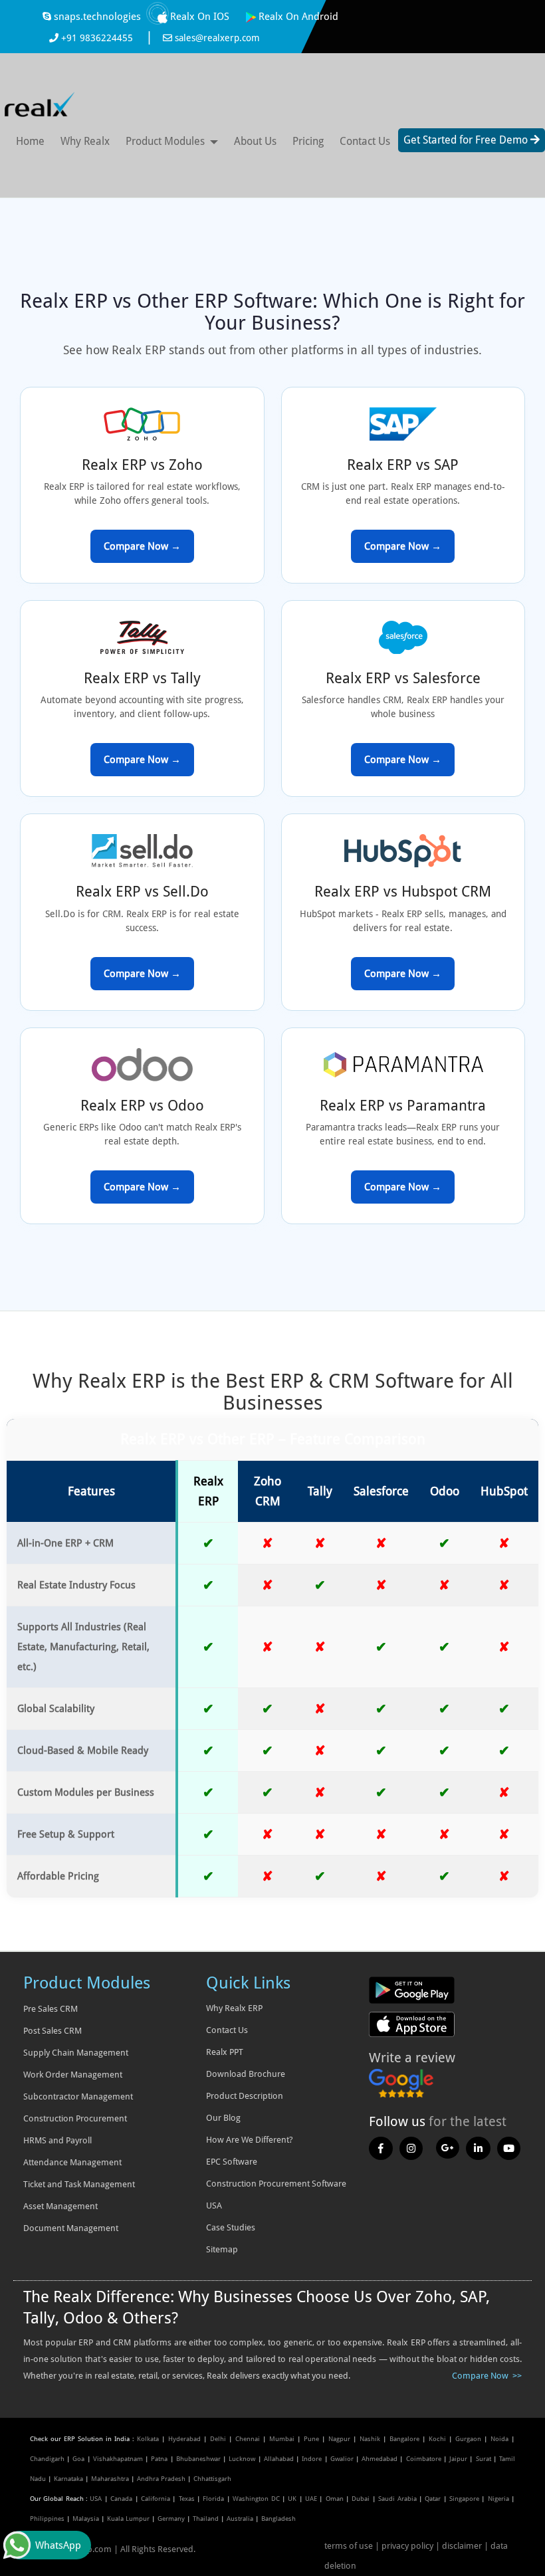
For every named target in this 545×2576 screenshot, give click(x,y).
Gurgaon (468, 2439)
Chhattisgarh (212, 2479)
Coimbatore (424, 2459)
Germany (171, 2519)
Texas (187, 2499)
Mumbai (282, 2439)
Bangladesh (278, 2519)
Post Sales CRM (53, 2031)
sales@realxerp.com (216, 38)
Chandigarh (47, 2459)
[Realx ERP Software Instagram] (411, 2147)
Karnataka (68, 2479)
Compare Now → (142, 546)
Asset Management (60, 2206)
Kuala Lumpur (128, 2519)
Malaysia (86, 2519)
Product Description (245, 2096)
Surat (484, 2459)
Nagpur (339, 2439)
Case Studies (231, 2227)
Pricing (308, 141)
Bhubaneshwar (198, 2459)
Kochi (437, 2439)
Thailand (206, 2519)
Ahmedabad (380, 2459)
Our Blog (223, 2118)
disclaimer (462, 2546)
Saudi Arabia (397, 2499)
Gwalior (342, 2459)
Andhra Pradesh (161, 2479)
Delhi (218, 2439)
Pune (311, 2439)
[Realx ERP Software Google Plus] (448, 2147)
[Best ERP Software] (40, 102)
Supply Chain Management (76, 2053)
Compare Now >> (487, 2376)
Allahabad (279, 2459)
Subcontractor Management (78, 2096)
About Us (255, 141)
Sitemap (222, 2249)
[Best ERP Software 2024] (381, 2147)
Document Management (71, 2228)
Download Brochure (246, 2074)
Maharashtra (110, 2479)
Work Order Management (73, 2075)
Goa (78, 2459)
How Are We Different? (250, 2140)
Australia (240, 2519)
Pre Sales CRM (51, 2009)
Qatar (433, 2499)
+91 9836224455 (97, 38)
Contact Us (365, 141)
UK (292, 2499)
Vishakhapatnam (118, 2459)
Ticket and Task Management (79, 2184)
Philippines (47, 2519)
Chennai (248, 2439)
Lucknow (242, 2459)
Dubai (361, 2499)
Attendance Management (72, 2162)
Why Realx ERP (234, 2008)
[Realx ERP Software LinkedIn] (478, 2147)
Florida (213, 2499)
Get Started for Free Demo (467, 140)
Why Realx (85, 141)
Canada (121, 2499)
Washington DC (256, 2499)
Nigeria (498, 2499)
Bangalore (404, 2439)
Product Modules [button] (165, 141)
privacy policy (407, 2546)
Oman (335, 2499)
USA (96, 2499)
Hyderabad (184, 2439)
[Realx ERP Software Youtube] (509, 2147)
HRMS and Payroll (57, 2140)
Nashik (370, 2439)
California (156, 2499)
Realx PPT (225, 2052)
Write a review (412, 2058)
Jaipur (458, 2459)
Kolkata (148, 2439)
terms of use (350, 2546)
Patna (159, 2459)
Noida (499, 2439)
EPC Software (232, 2162)
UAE (311, 2499)
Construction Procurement (75, 2118)
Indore (312, 2459)
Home (30, 141)
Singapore (464, 2499)
